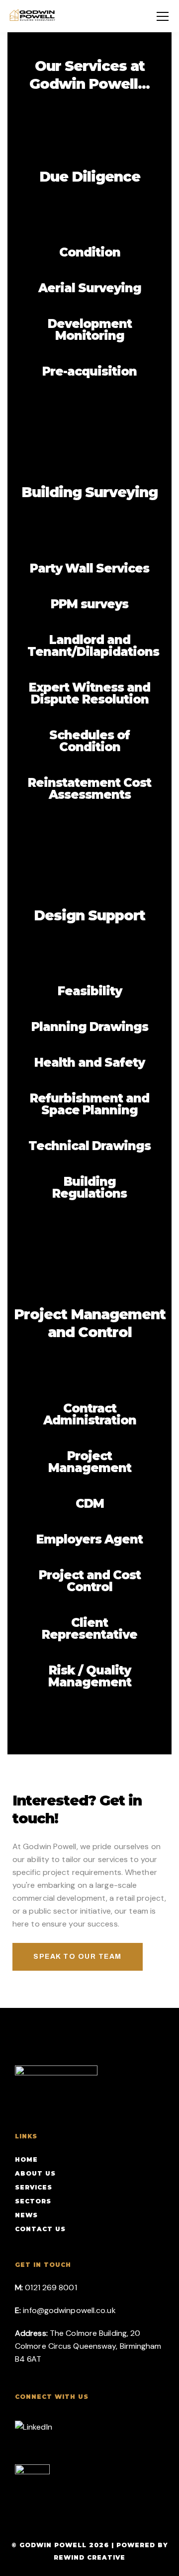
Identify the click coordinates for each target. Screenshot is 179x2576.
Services (34, 2187)
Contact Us (40, 2229)
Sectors (33, 2201)
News (26, 2215)
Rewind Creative (89, 2557)
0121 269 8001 (51, 2287)
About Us (35, 2173)
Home (26, 2159)
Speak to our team (78, 1957)
